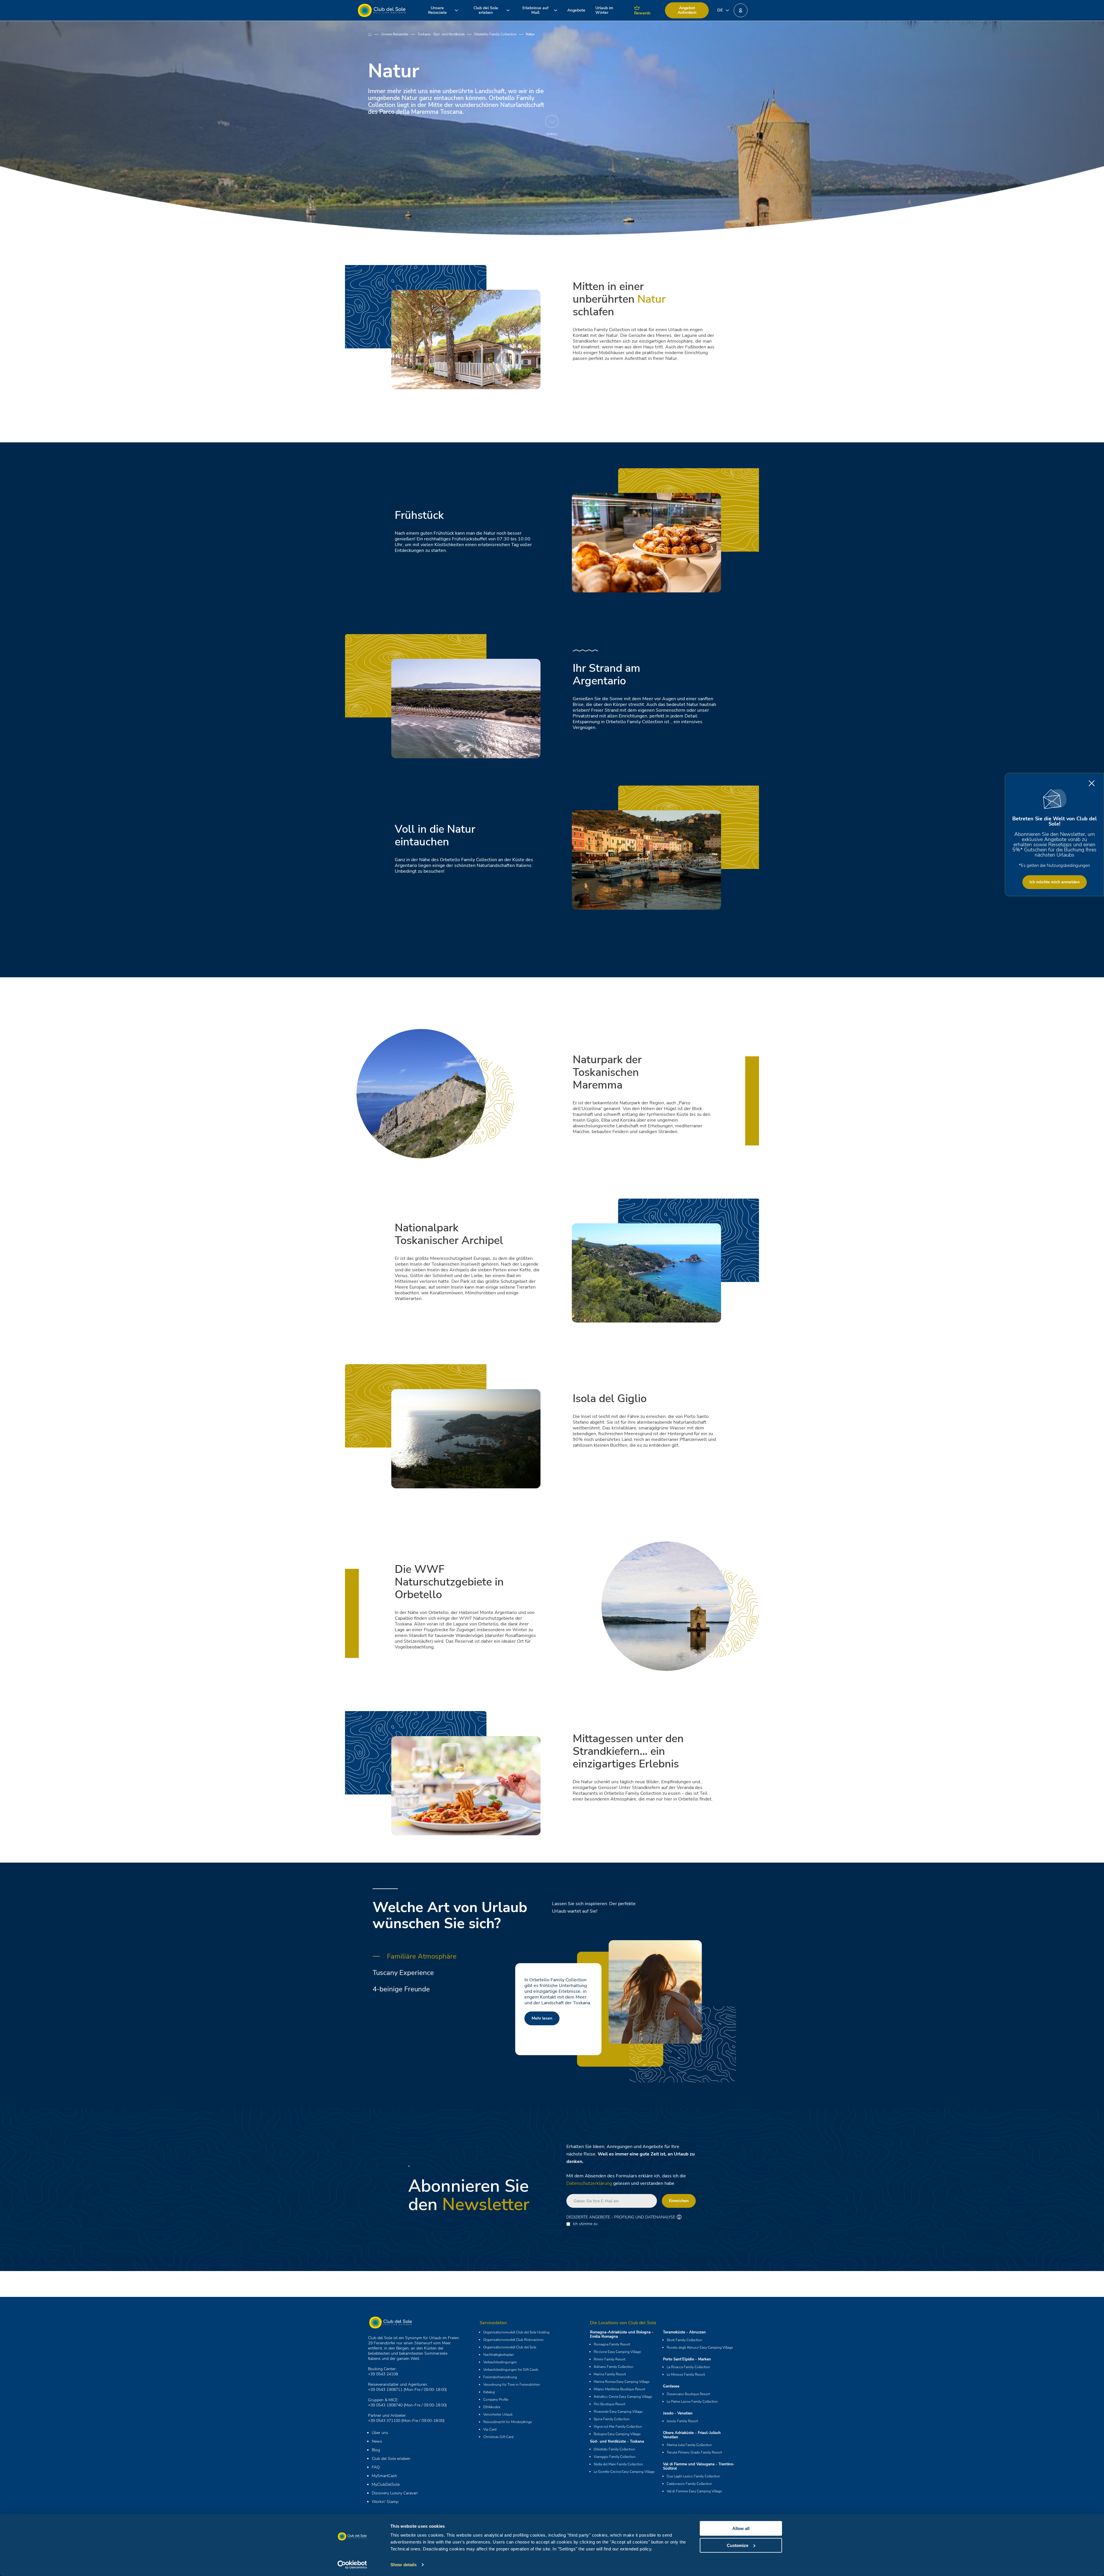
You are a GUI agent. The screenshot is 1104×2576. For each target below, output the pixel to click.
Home (374, 34)
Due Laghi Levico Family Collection (693, 2476)
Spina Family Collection (612, 2419)
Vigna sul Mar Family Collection (618, 2427)
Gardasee (671, 2386)
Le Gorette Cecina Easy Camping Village (624, 2472)
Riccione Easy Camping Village (617, 2352)
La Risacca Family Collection (688, 2367)
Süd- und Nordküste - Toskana (617, 2441)
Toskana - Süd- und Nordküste (441, 34)
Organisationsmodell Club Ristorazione (513, 2340)
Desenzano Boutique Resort (688, 2394)
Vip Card (490, 2429)
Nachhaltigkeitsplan (499, 2355)
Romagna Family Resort (612, 2344)
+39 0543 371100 (384, 2421)
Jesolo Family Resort (682, 2421)
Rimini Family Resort (609, 2359)
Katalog (489, 2392)
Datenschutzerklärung (589, 2183)
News (377, 2441)
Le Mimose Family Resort (686, 2375)
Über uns (380, 2433)
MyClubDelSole (386, 2484)
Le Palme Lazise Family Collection (692, 2402)
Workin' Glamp (385, 2502)
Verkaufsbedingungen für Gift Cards (511, 2370)
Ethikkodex (492, 2407)
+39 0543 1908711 (385, 2390)
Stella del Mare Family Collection (618, 2464)
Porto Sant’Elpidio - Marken (687, 2359)
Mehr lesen (542, 2012)
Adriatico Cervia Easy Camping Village (623, 2397)
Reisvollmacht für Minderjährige (508, 2422)
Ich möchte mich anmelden (1055, 882)
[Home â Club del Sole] (382, 10)
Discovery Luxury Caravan (395, 2493)
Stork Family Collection (684, 2340)
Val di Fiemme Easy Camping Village (694, 2491)
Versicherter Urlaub (498, 2414)
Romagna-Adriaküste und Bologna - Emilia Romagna (622, 2334)
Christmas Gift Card (498, 2437)
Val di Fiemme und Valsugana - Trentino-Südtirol (699, 2466)
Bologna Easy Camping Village (617, 2434)
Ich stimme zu (585, 2224)
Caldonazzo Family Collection (689, 2484)
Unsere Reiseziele (395, 34)
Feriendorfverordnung (500, 2377)
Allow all (741, 2528)
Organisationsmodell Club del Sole (510, 2347)
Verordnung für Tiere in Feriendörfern (512, 2385)
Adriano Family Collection (614, 2367)
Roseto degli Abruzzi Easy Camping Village (700, 2347)
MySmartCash (384, 2476)
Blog (376, 2450)
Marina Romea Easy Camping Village (622, 2382)
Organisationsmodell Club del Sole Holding (516, 2332)
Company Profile (496, 2400)
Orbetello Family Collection (495, 34)
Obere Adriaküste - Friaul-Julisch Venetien (692, 2435)
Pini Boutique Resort (609, 2404)
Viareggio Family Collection (615, 2457)
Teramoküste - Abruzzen (684, 2332)
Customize (738, 2545)
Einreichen (679, 2201)
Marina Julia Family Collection (689, 2445)
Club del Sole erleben (391, 2459)
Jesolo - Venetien (678, 2413)
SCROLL (552, 134)
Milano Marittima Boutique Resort (619, 2389)
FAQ (376, 2467)
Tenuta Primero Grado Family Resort (694, 2452)
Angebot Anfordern (687, 10)
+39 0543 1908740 (385, 2405)
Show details (404, 2565)
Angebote (576, 10)
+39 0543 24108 (383, 2374)
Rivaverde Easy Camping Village (618, 2412)
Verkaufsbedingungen (500, 2362)
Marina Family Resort (610, 2374)
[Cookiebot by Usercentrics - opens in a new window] (352, 2565)
